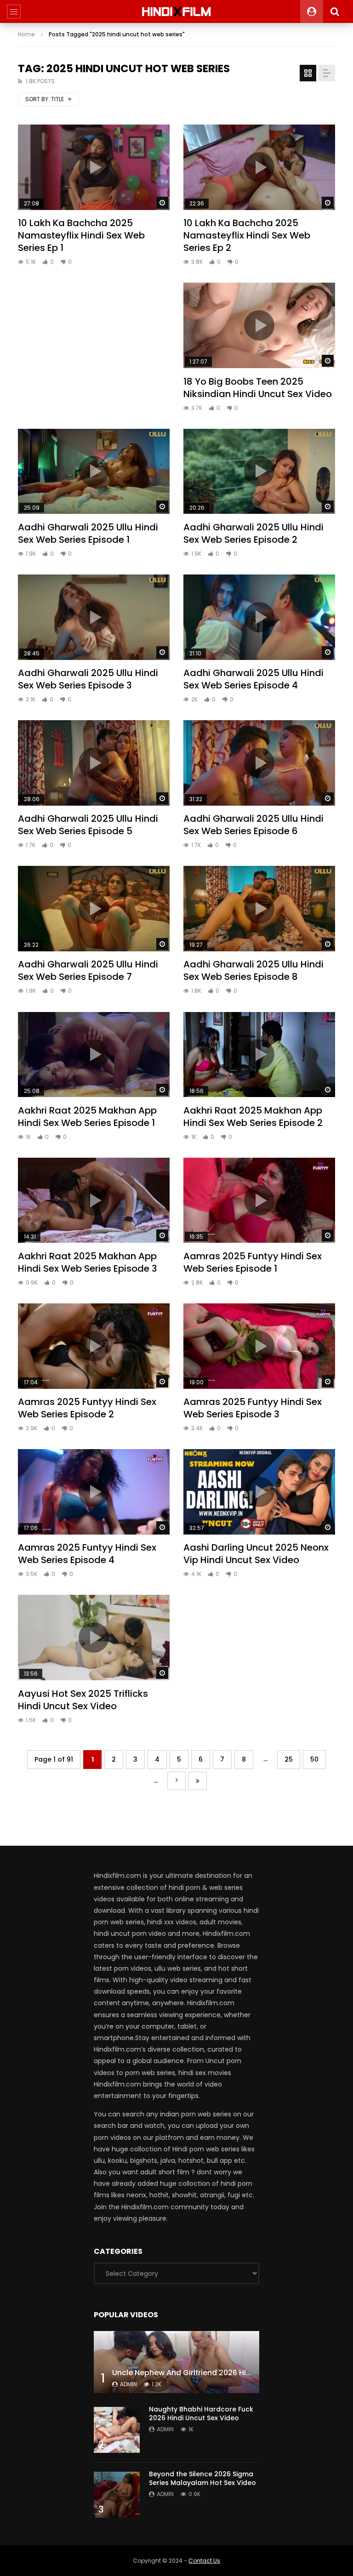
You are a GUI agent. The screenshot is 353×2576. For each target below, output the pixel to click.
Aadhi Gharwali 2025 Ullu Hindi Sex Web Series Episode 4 (253, 679)
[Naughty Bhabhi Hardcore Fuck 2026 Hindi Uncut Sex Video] (117, 2430)
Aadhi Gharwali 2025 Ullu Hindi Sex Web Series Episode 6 (253, 825)
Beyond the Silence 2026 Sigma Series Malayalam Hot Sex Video (202, 2478)
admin (128, 2384)
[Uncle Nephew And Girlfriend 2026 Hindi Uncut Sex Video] (176, 2362)
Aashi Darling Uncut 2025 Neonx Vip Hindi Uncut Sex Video (256, 1554)
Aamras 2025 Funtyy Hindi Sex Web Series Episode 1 (253, 1262)
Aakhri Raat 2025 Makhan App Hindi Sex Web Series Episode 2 (253, 1117)
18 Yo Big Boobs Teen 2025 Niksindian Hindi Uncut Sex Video (258, 388)
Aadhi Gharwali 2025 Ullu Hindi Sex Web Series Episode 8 (253, 970)
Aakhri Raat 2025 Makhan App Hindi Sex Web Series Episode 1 (87, 1117)
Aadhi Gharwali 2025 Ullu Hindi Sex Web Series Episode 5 (88, 825)
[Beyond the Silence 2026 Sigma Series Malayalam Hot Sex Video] (117, 2495)
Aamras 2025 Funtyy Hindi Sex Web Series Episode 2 (87, 1408)
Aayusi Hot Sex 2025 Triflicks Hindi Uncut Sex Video (83, 1700)
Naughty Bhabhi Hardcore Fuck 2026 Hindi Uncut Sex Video (201, 2414)
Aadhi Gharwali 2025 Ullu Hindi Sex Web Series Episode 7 (88, 970)
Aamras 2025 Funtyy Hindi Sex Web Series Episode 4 (87, 1554)
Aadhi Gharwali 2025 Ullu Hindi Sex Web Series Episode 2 (253, 533)
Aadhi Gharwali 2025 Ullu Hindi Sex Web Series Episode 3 (88, 679)
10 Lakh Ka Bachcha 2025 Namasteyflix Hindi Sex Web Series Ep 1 (81, 235)
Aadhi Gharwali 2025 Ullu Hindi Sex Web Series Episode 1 (88, 533)
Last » (198, 1781)
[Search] (335, 11)
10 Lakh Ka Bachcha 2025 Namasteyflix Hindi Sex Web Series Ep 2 (247, 235)
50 (314, 1759)
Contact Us (204, 2561)
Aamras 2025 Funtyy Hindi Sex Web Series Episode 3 (253, 1408)
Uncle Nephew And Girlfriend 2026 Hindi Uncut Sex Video (216, 2373)
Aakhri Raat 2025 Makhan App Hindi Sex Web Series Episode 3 (88, 1262)
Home (26, 34)
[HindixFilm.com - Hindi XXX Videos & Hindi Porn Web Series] (177, 11)
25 (289, 1759)
